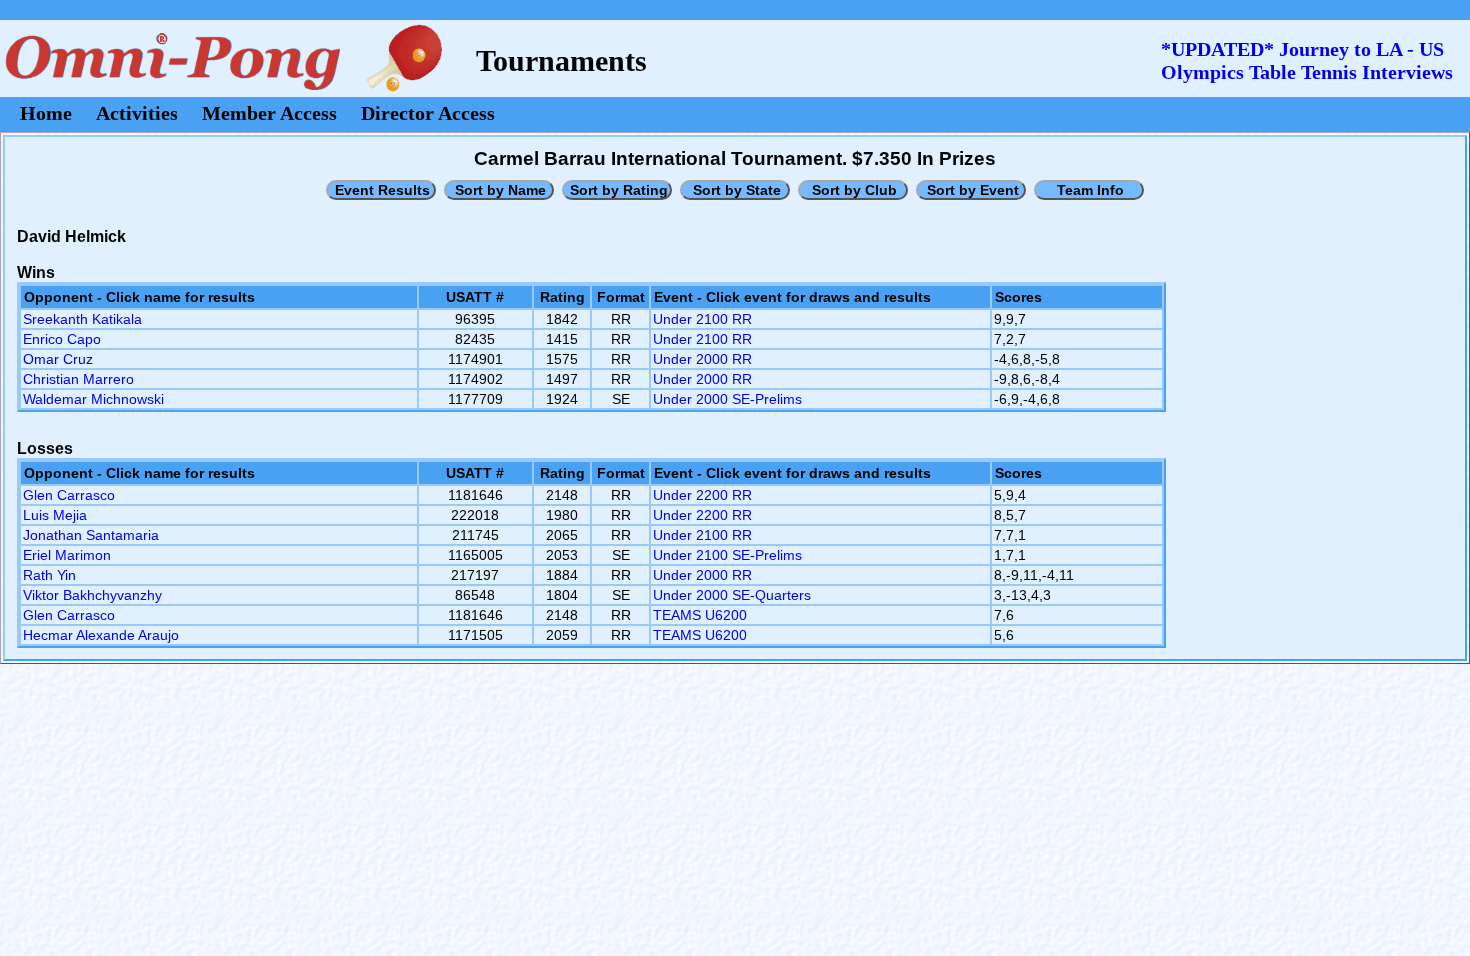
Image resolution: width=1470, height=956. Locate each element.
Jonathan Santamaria (91, 535)
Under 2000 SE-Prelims (727, 399)
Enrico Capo (62, 339)
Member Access (269, 113)
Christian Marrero (78, 379)
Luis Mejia (55, 515)
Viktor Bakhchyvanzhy (92, 595)
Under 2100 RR (702, 319)
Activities (137, 113)
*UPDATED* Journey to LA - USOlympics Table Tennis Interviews (1307, 60)
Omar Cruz (58, 359)
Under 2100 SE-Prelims (727, 555)
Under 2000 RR (702, 359)
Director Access (428, 113)
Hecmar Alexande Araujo (101, 635)
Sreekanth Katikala (82, 319)
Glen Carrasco (69, 495)
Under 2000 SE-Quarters (732, 595)
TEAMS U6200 (700, 615)
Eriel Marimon (67, 555)
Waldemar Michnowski (93, 399)
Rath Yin (49, 575)
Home (46, 113)
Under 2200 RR (702, 495)
